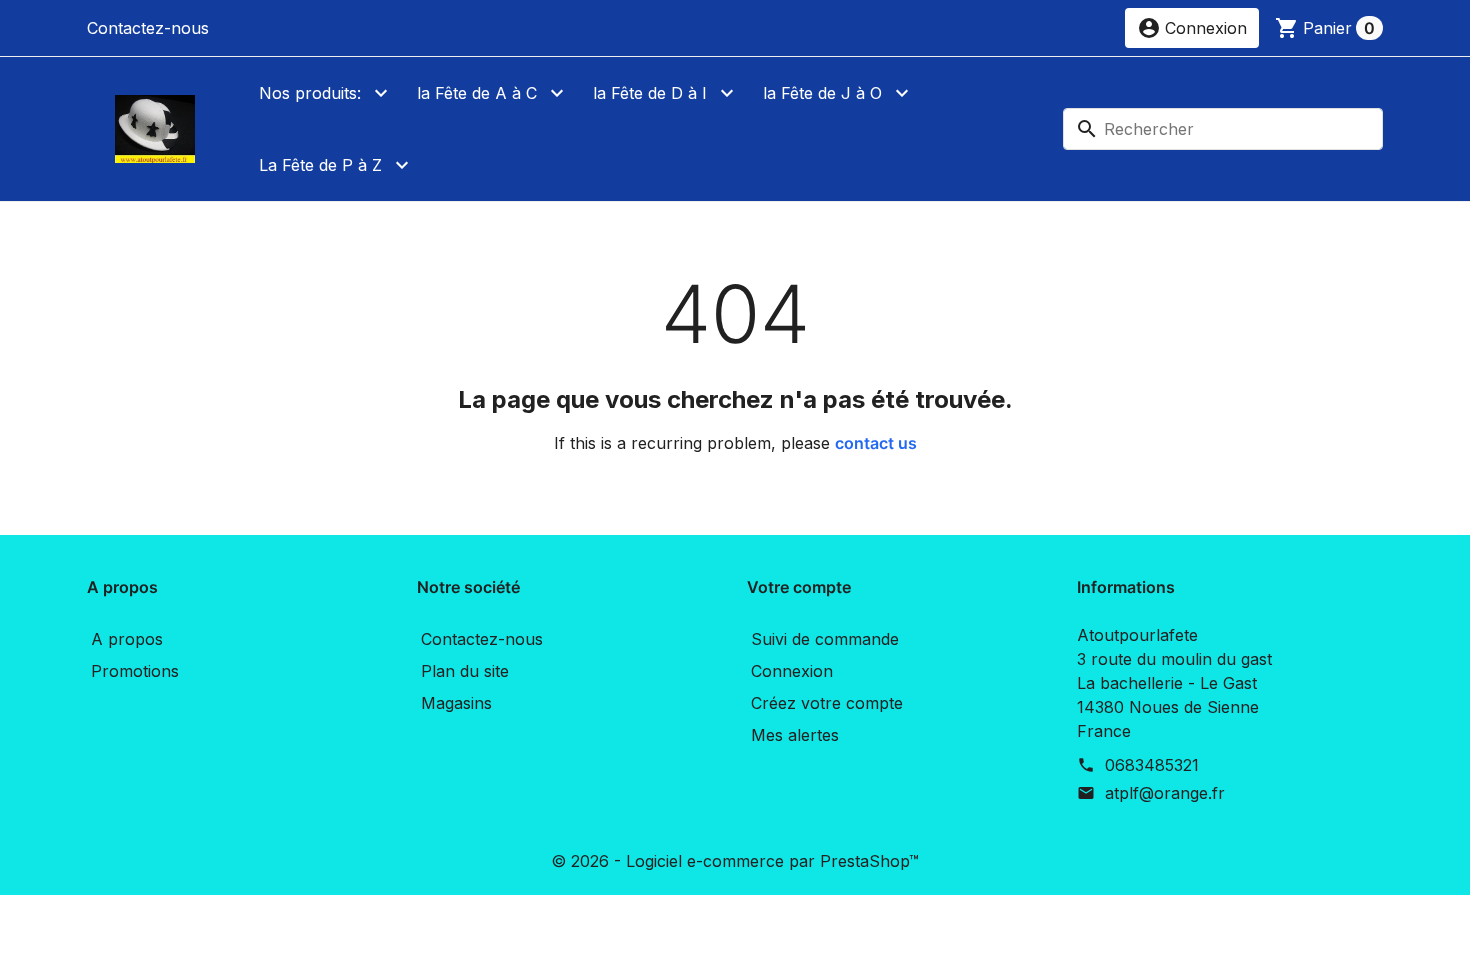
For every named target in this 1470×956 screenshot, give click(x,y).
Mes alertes (795, 735)
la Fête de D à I (650, 93)
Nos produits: (310, 93)
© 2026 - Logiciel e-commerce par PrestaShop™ (735, 861)
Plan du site (465, 671)
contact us (876, 443)
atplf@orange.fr (1165, 793)
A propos (127, 639)
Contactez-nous (148, 28)
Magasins (456, 703)
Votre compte (799, 587)
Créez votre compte (827, 703)
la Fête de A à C (477, 93)
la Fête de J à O (822, 93)
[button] (1192, 28)
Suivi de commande (825, 639)
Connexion (792, 671)
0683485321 (1152, 765)
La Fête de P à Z (320, 165)
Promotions (135, 671)
